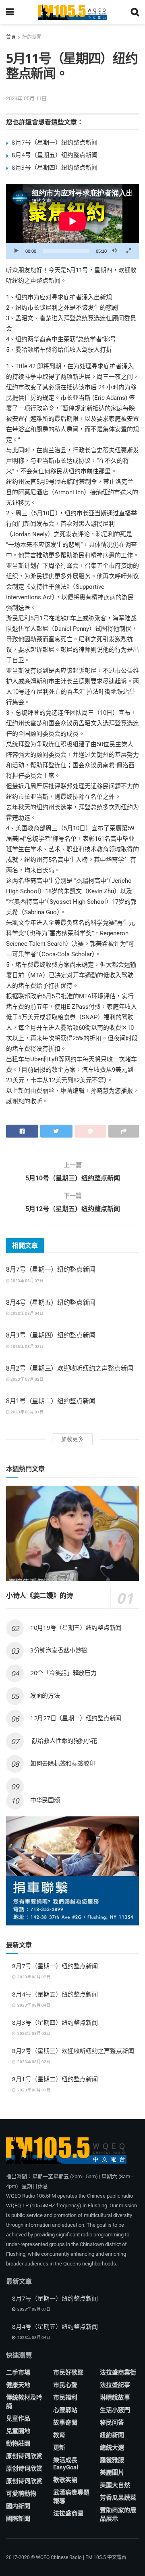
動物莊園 (18, 2444)
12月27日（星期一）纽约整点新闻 (76, 1718)
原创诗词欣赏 (24, 2456)
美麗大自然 (115, 2485)
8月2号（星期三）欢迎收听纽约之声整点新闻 (69, 1368)
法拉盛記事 (115, 2385)
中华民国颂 (45, 1800)
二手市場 (18, 2372)
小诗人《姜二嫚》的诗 (40, 1595)
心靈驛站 (65, 2410)
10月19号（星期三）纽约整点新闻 (76, 1627)
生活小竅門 (115, 2410)
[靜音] (114, 251)
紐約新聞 (32, 37)
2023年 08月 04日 (27, 1313)
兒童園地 (18, 2431)
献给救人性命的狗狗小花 (63, 1740)
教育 (59, 2435)
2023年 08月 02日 (27, 1379)
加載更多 (72, 1439)
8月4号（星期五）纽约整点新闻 (55, 155)
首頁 (11, 37)
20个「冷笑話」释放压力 (63, 1673)
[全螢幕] (128, 251)
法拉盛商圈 (68, 2513)
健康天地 (18, 2385)
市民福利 (65, 2398)
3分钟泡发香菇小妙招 (59, 1650)
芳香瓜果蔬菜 (118, 2498)
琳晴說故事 (115, 2398)
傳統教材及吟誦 (24, 2402)
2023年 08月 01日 (27, 1412)
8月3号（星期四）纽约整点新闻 (55, 167)
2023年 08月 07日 (27, 1281)
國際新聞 (18, 2519)
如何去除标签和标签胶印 (63, 1763)
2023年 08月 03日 (27, 1347)
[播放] (17, 251)
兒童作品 (18, 2419)
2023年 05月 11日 (26, 98)
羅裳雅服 (112, 2460)
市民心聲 (65, 2385)
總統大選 (112, 2448)
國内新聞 (18, 2506)
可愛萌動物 (21, 2494)
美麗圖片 (112, 2473)
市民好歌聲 (68, 2372)
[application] (72, 221)
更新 (59, 2448)
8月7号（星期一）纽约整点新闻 (55, 142)
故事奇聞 (65, 2423)
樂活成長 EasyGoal (66, 2464)
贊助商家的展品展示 (118, 2514)
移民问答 (112, 2423)
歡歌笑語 (65, 2480)
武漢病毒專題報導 (71, 2497)
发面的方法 (45, 1695)
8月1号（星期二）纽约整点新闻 (51, 1401)
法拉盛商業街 (118, 2372)
